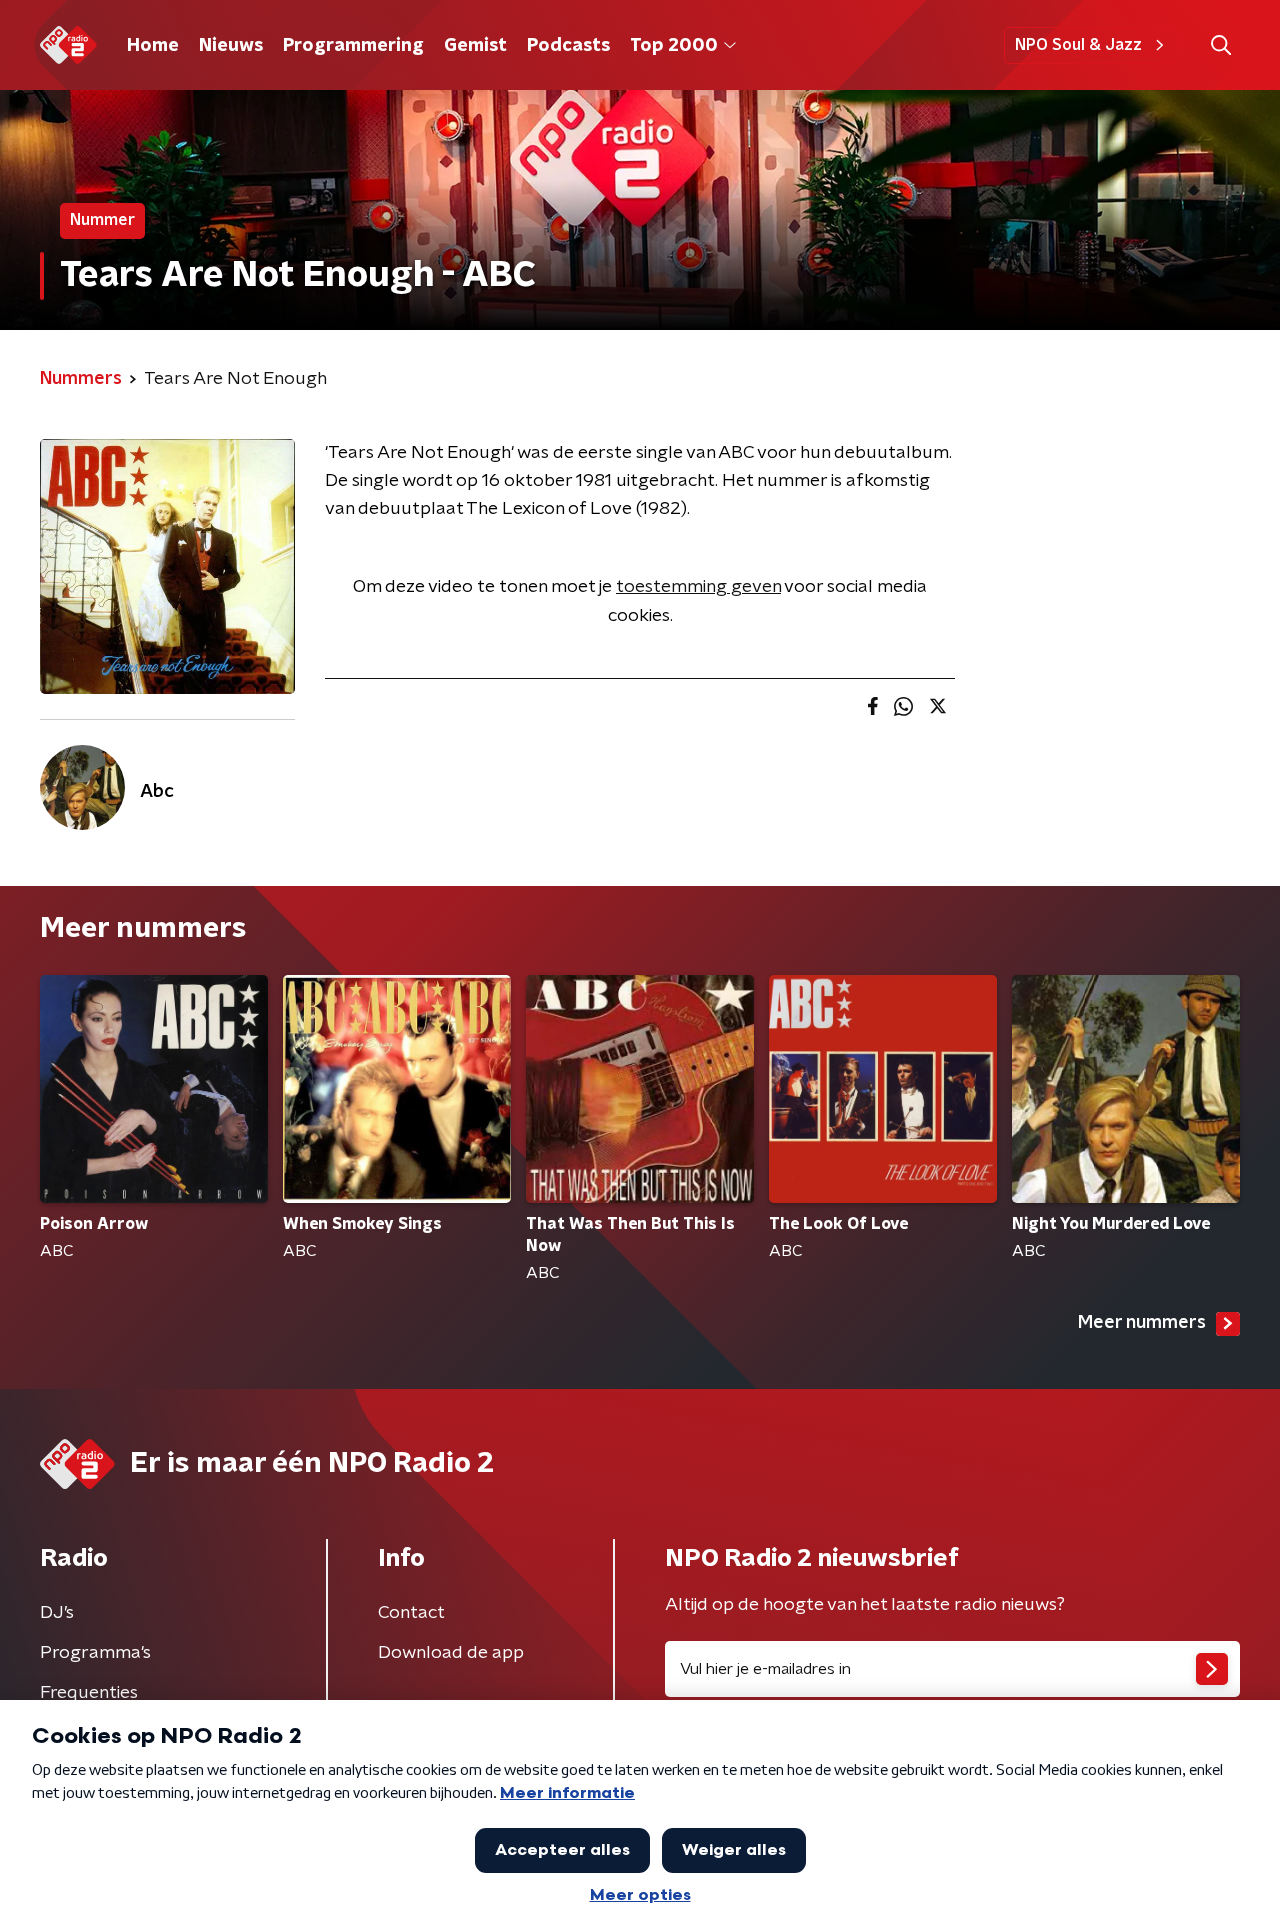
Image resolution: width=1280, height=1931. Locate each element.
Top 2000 (674, 46)
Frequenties (89, 1693)
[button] (1220, 45)
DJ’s (57, 1613)
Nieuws (231, 46)
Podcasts (568, 46)
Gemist (475, 46)
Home (153, 46)
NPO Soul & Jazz (1078, 45)
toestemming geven (698, 587)
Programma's (95, 1653)
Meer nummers (1142, 1323)
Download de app (451, 1653)
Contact (411, 1613)
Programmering (353, 46)
